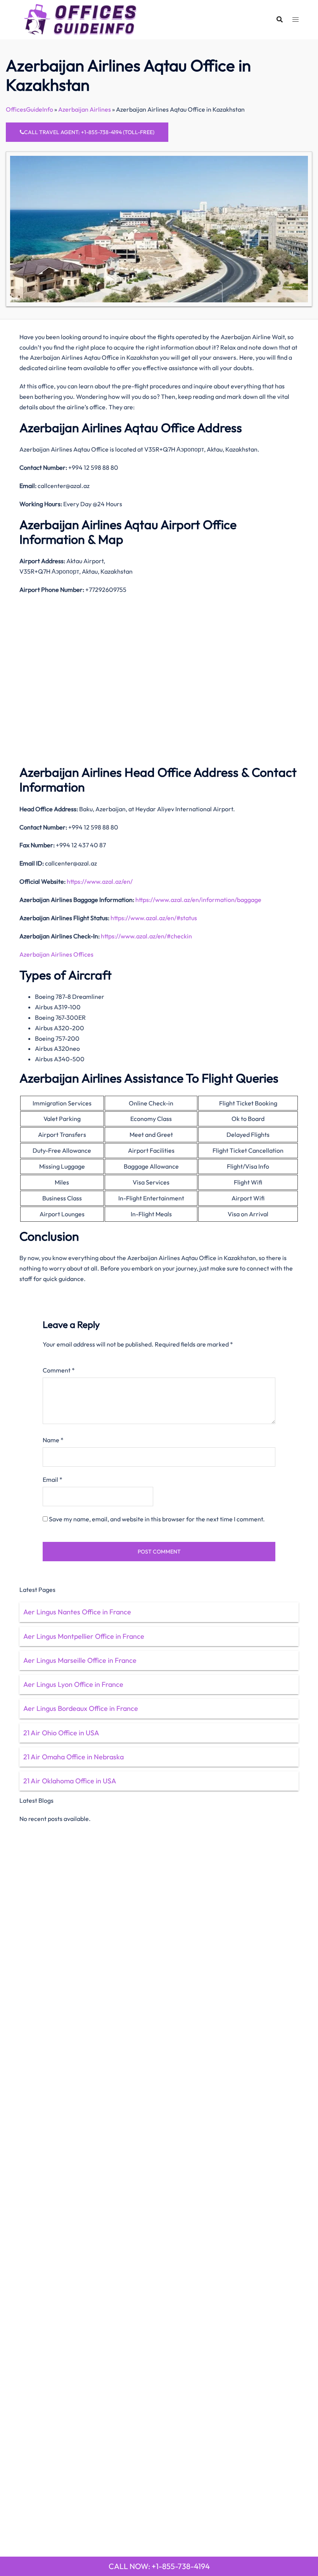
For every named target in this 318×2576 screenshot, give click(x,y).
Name (53, 1440)
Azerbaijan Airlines (85, 109)
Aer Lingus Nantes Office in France (77, 1612)
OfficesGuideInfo (29, 109)
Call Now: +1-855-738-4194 (159, 2566)
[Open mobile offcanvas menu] (296, 20)
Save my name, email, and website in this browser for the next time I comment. (157, 1519)
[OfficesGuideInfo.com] (80, 19)
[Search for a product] (280, 19)
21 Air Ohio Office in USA (61, 1733)
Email (53, 1479)
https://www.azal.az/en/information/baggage (198, 900)
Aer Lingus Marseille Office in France (80, 1660)
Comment (59, 1370)
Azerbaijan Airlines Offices (57, 954)
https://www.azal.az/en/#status (154, 918)
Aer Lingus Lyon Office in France (73, 1684)
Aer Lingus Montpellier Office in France (84, 1636)
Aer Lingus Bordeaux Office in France (81, 1708)
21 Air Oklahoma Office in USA (70, 1781)
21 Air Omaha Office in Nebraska (73, 1757)
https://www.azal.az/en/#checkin (146, 936)
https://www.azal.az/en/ (100, 881)
